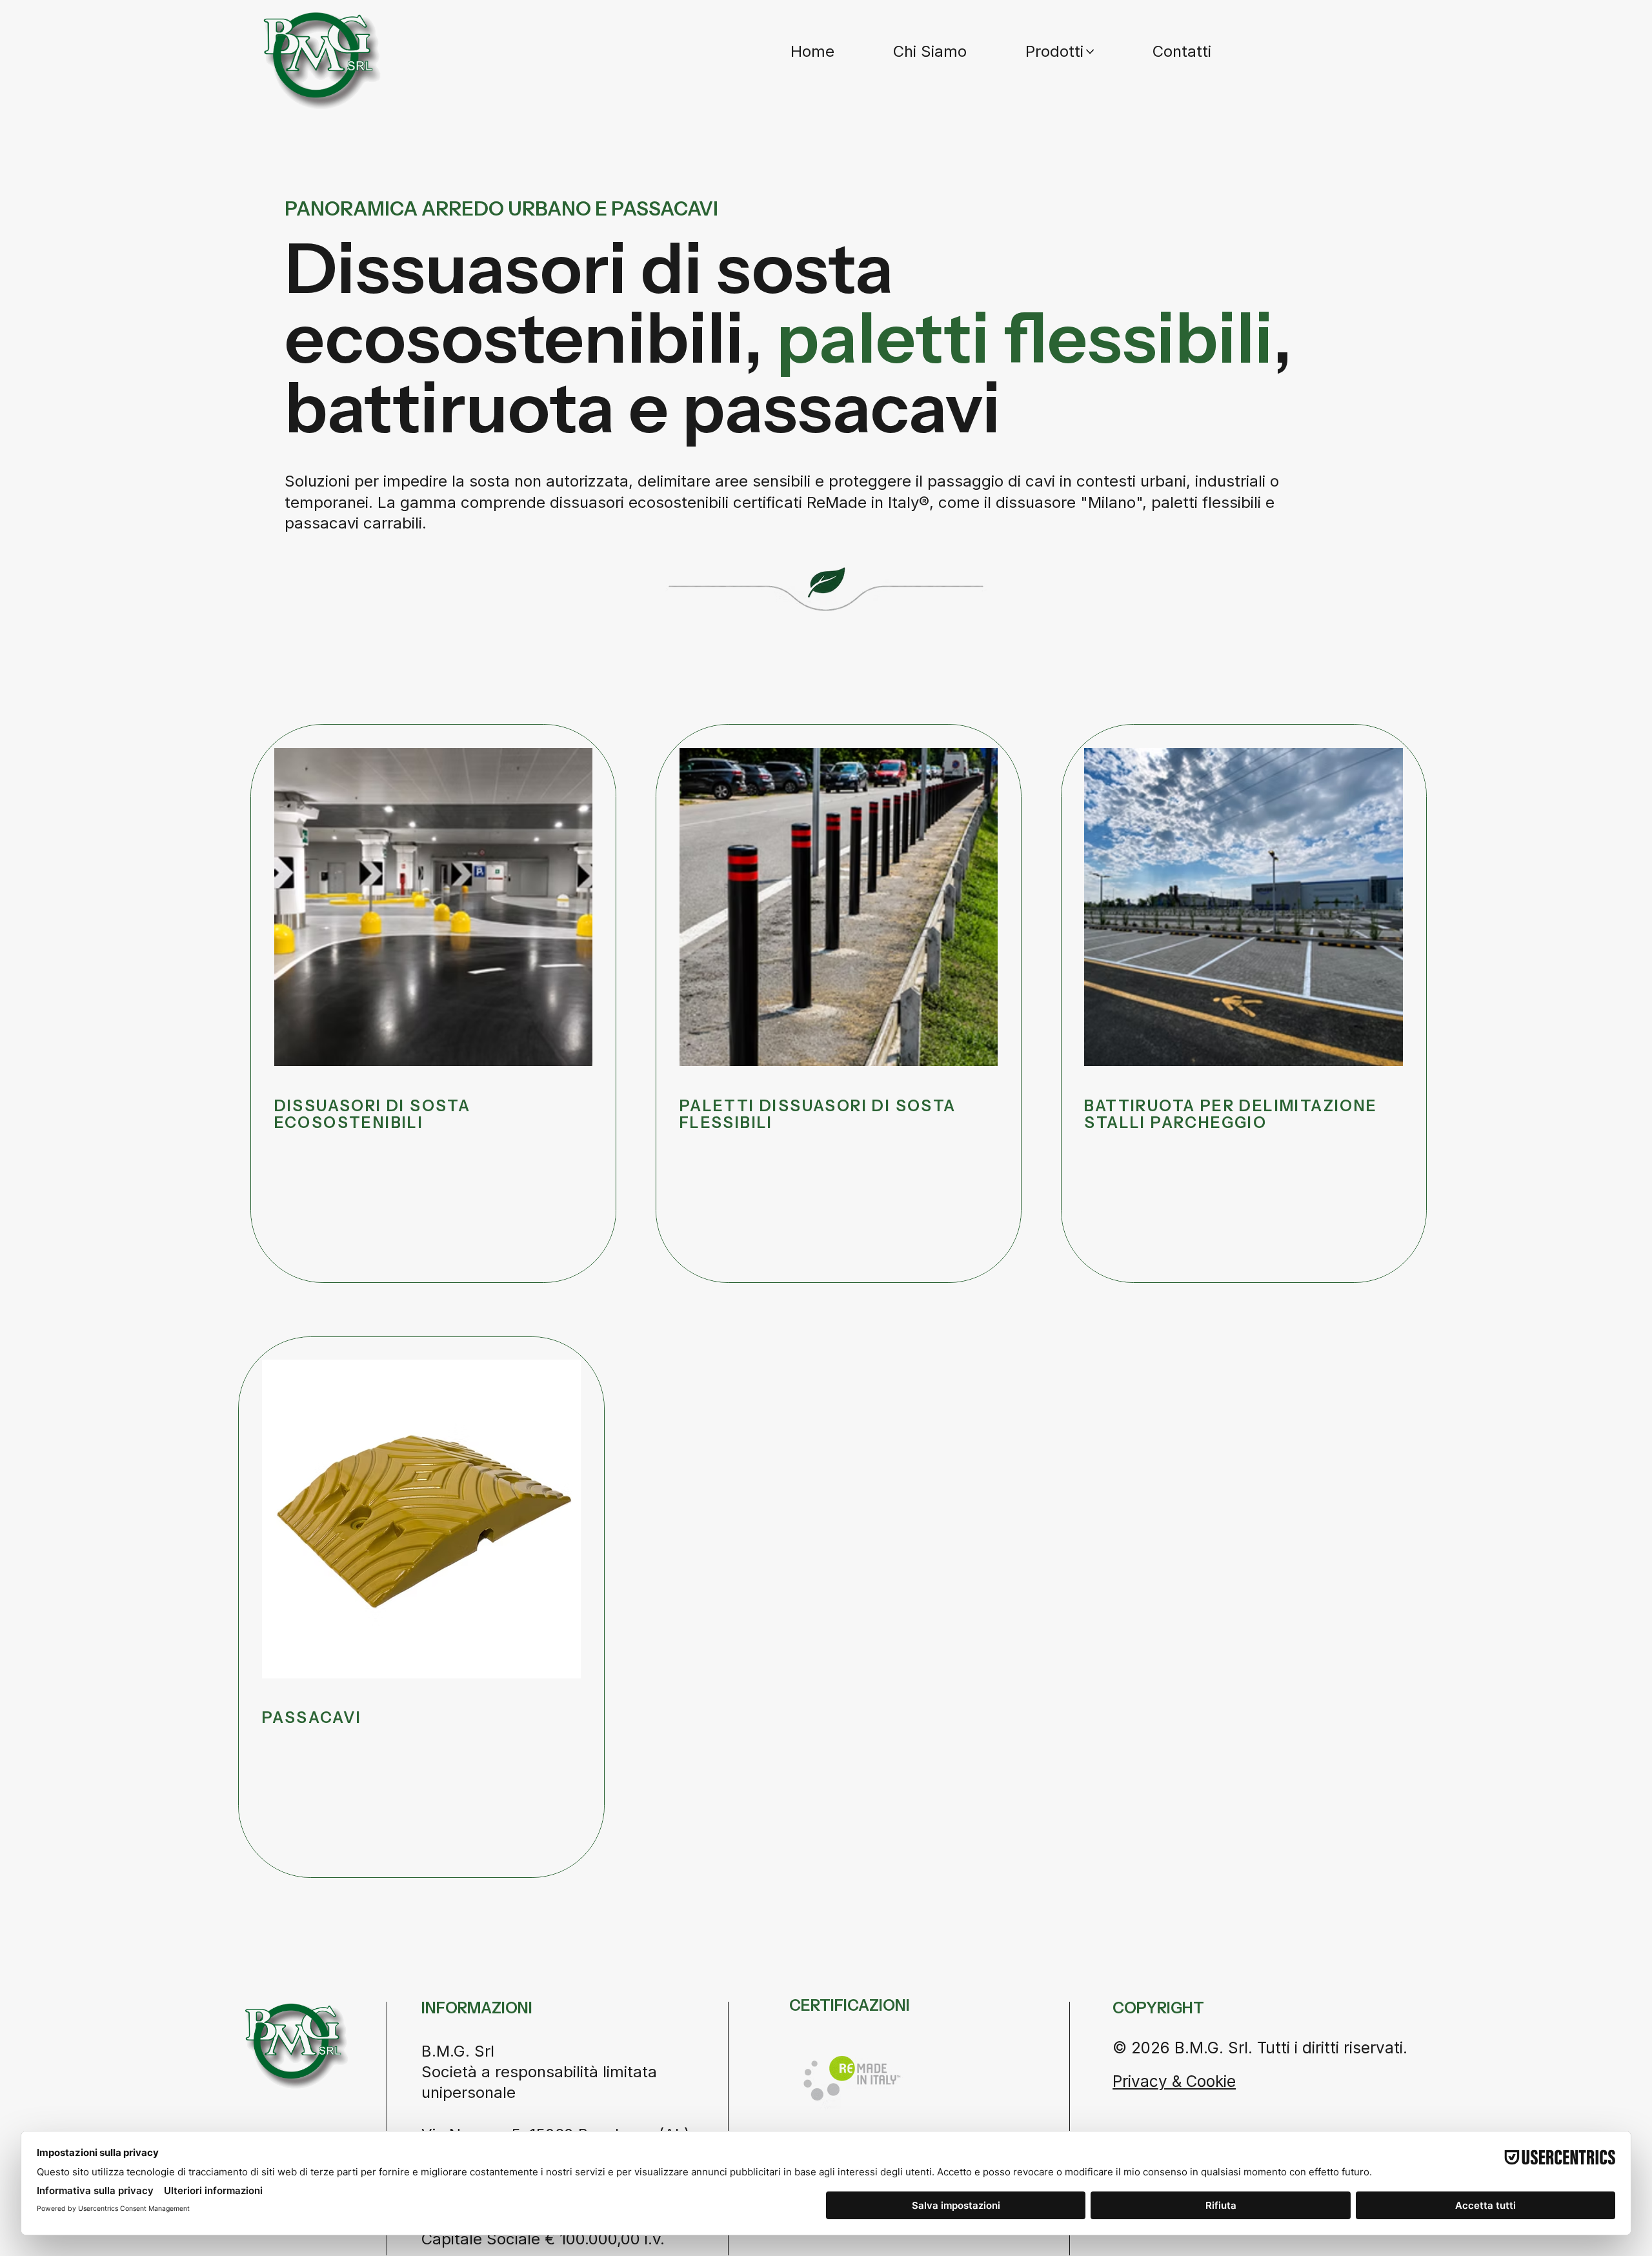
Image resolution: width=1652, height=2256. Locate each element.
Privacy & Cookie (1174, 2081)
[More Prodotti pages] (1090, 52)
